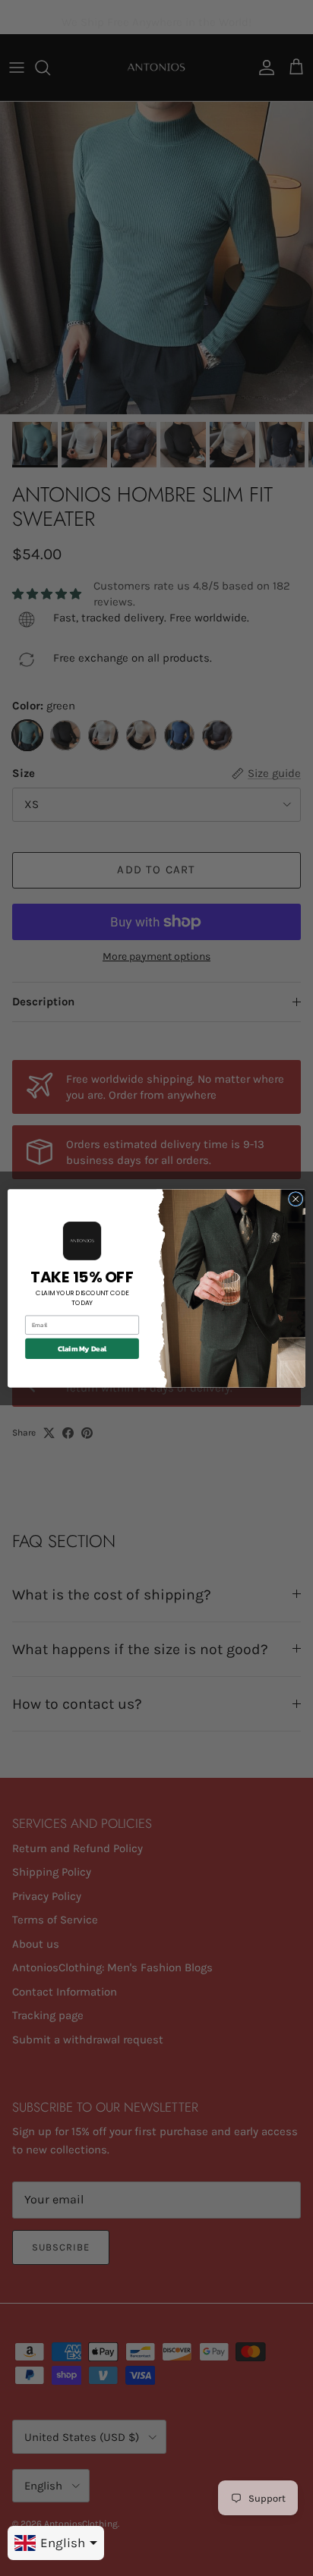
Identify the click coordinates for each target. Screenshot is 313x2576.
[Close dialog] (296, 1199)
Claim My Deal (82, 1348)
